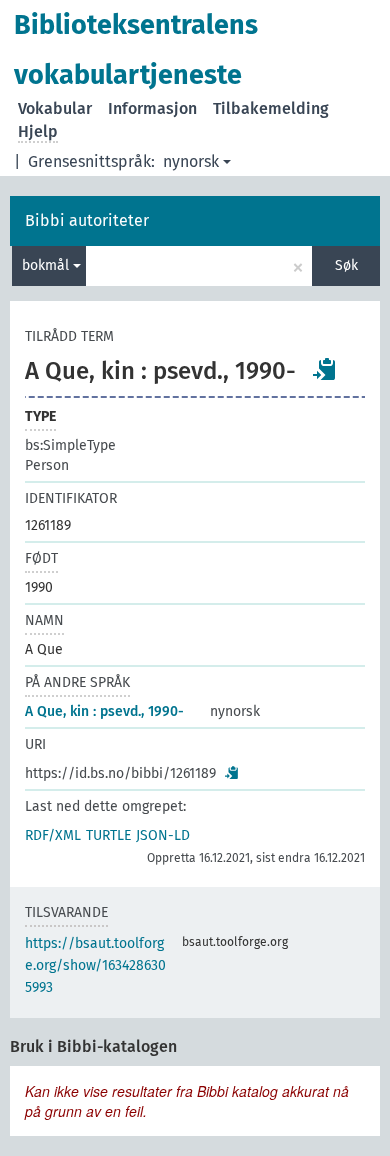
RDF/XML (53, 835)
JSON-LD (163, 835)
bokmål (47, 265)
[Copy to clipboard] (325, 369)
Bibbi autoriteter (87, 220)
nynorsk (191, 161)
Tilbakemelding (271, 108)
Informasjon (152, 108)
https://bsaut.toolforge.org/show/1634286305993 (95, 965)
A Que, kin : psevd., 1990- (104, 711)
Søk (346, 265)
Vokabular (55, 108)
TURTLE (108, 835)
